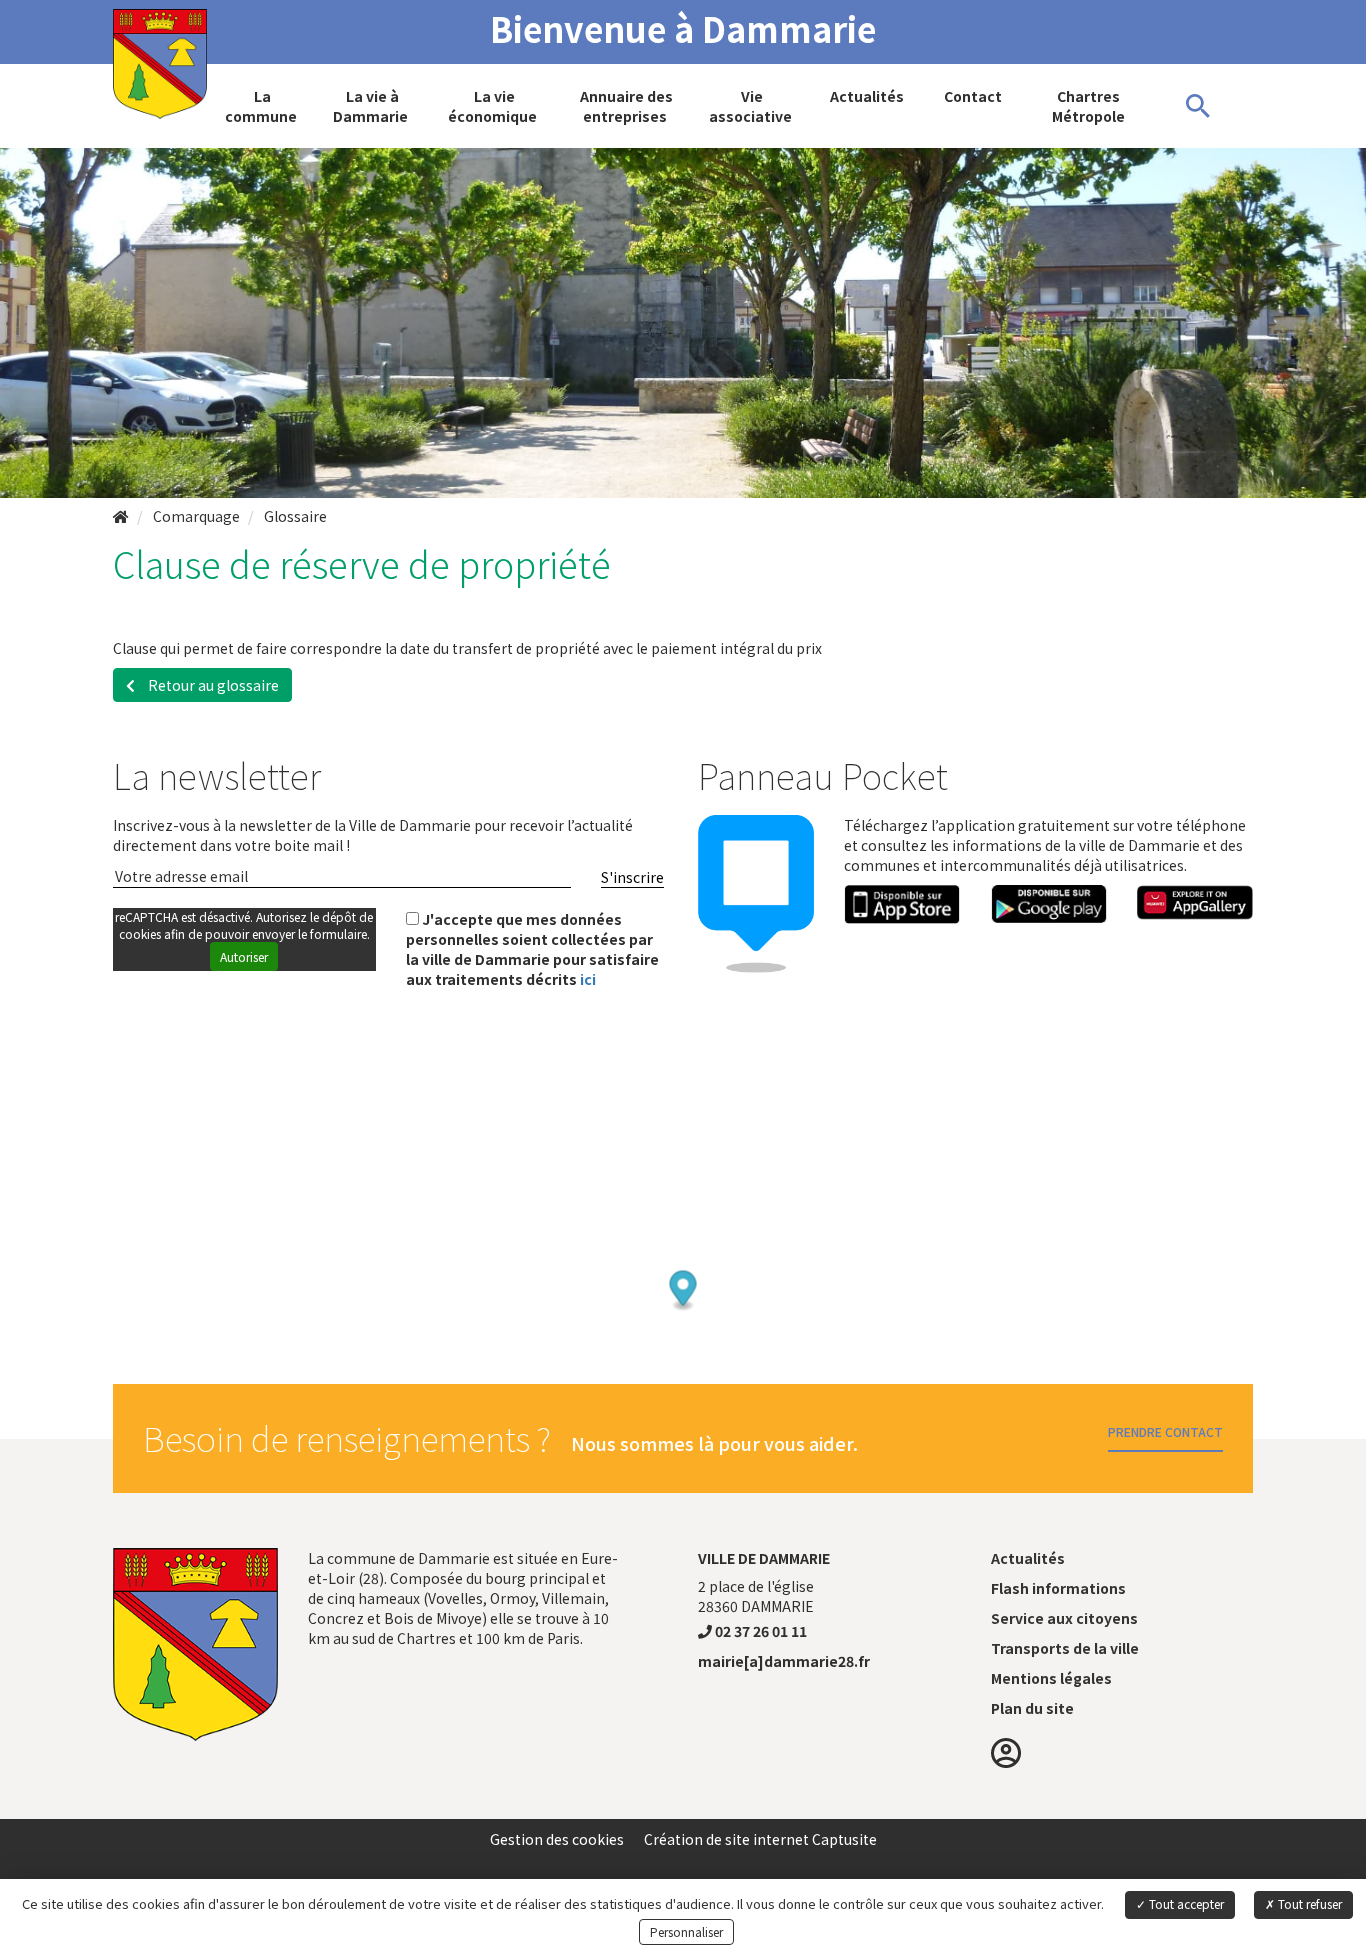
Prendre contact (1165, 1431)
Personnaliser (686, 1931)
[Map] (683, 1249)
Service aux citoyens (1064, 1618)
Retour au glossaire (212, 685)
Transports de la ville (1065, 1648)
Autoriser (244, 956)
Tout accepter (1185, 1903)
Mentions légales (1051, 1678)
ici (588, 979)
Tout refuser (1308, 1903)
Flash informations (1058, 1588)
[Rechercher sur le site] (1198, 106)
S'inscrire (632, 877)
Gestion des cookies (557, 1839)
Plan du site (1032, 1708)
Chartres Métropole (1088, 106)
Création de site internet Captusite (760, 1839)
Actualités (867, 96)
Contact (973, 96)
